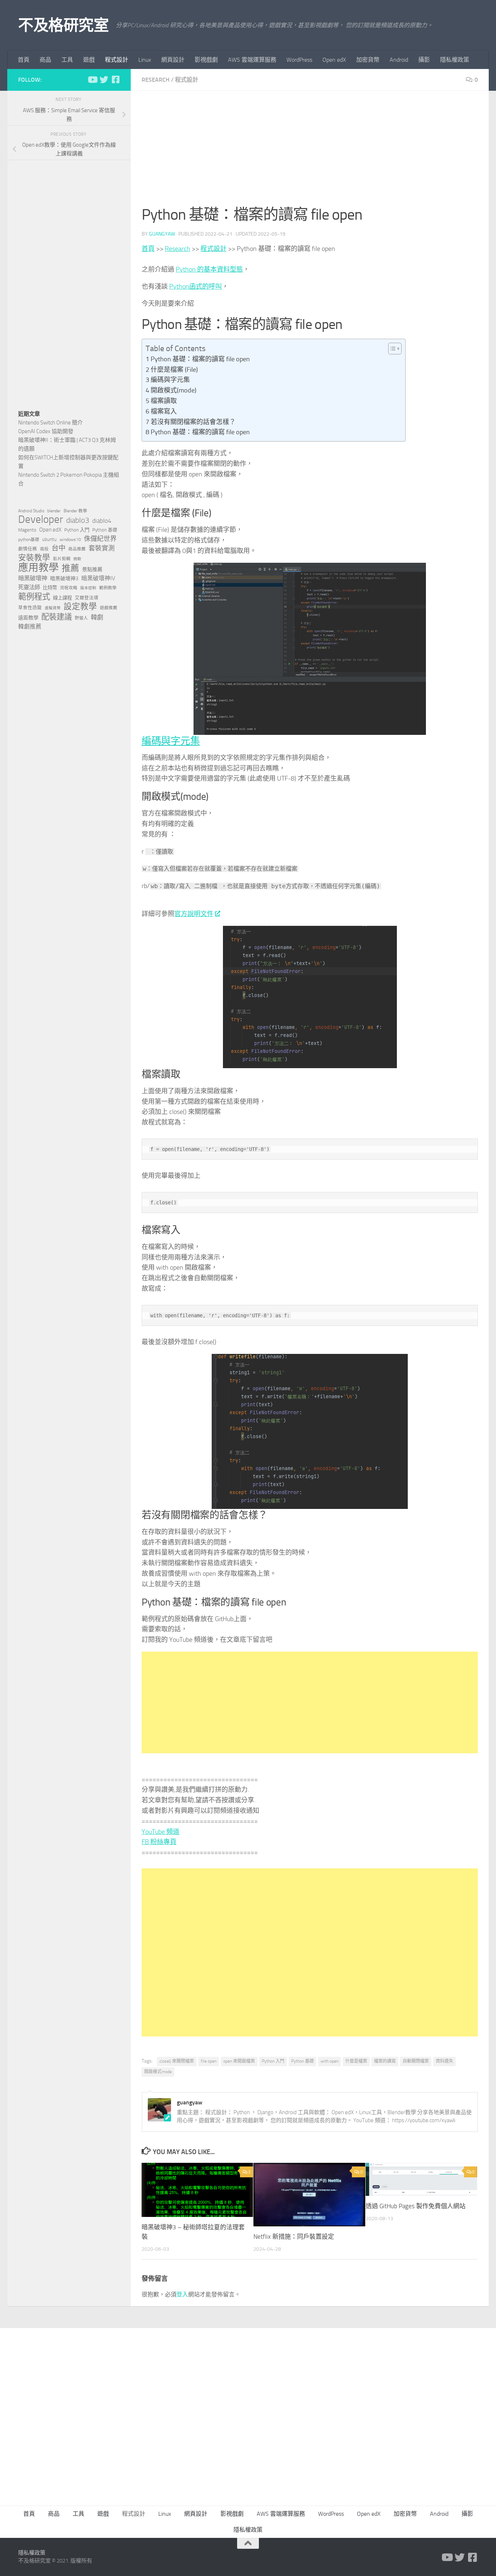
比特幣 (50, 588)
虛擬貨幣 (53, 608)
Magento (27, 530)
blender (54, 511)
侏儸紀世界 (100, 539)
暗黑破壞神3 (64, 579)
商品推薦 (77, 549)
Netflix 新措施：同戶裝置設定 (294, 2237)
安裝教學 (34, 558)
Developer (41, 520)
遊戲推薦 (109, 608)
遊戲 (89, 60)
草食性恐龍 (30, 608)
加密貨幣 (368, 60)
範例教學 (108, 588)
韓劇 (97, 617)
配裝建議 (57, 617)
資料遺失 (444, 2061)
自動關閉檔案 (416, 2061)
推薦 (70, 568)
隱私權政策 (455, 60)
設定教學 (80, 607)
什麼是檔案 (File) (174, 370)
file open (209, 2061)
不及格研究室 (63, 25)
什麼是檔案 (356, 2061)
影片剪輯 (62, 559)
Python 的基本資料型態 (209, 269)
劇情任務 (28, 549)
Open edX (334, 60)
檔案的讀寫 (385, 2061)
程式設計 (117, 60)
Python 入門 (273, 2061)
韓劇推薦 (30, 626)
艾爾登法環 (87, 598)
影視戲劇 (206, 60)
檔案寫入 (164, 411)
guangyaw (162, 234)
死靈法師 (29, 587)
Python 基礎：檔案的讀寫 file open (200, 359)
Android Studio (31, 511)
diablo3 (78, 520)
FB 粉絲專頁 (159, 1842)
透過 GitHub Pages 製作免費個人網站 (416, 2206)
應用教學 (38, 568)
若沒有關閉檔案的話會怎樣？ (193, 422)
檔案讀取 (164, 401)
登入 (182, 2294)
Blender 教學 (75, 511)
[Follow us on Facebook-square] (115, 80)
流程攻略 (69, 588)
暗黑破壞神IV (98, 578)
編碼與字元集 (170, 380)
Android (399, 60)
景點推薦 (92, 569)
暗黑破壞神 (33, 578)
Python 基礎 (302, 2061)
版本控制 (88, 588)
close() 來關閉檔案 (177, 2061)
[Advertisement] (310, 152)
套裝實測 (102, 548)
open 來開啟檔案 (239, 2061)
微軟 (77, 559)
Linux (145, 60)
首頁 (24, 60)
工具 (67, 60)
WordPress (299, 60)
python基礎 (29, 540)
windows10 (70, 540)
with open (330, 2061)
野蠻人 (81, 618)
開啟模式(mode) (174, 390)
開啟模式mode (158, 2072)
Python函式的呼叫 (196, 286)
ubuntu (49, 539)
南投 (44, 549)
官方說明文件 (194, 914)
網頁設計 (173, 60)
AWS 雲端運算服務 (252, 60)
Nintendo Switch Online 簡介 (50, 423)
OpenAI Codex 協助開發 (46, 431)
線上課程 (62, 598)
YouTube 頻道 (160, 1832)
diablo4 (102, 521)
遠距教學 (28, 618)
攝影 (424, 60)
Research (156, 80)
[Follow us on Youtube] (92, 80)
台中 (58, 548)
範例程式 (34, 597)
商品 (45, 60)
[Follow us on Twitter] (104, 80)
